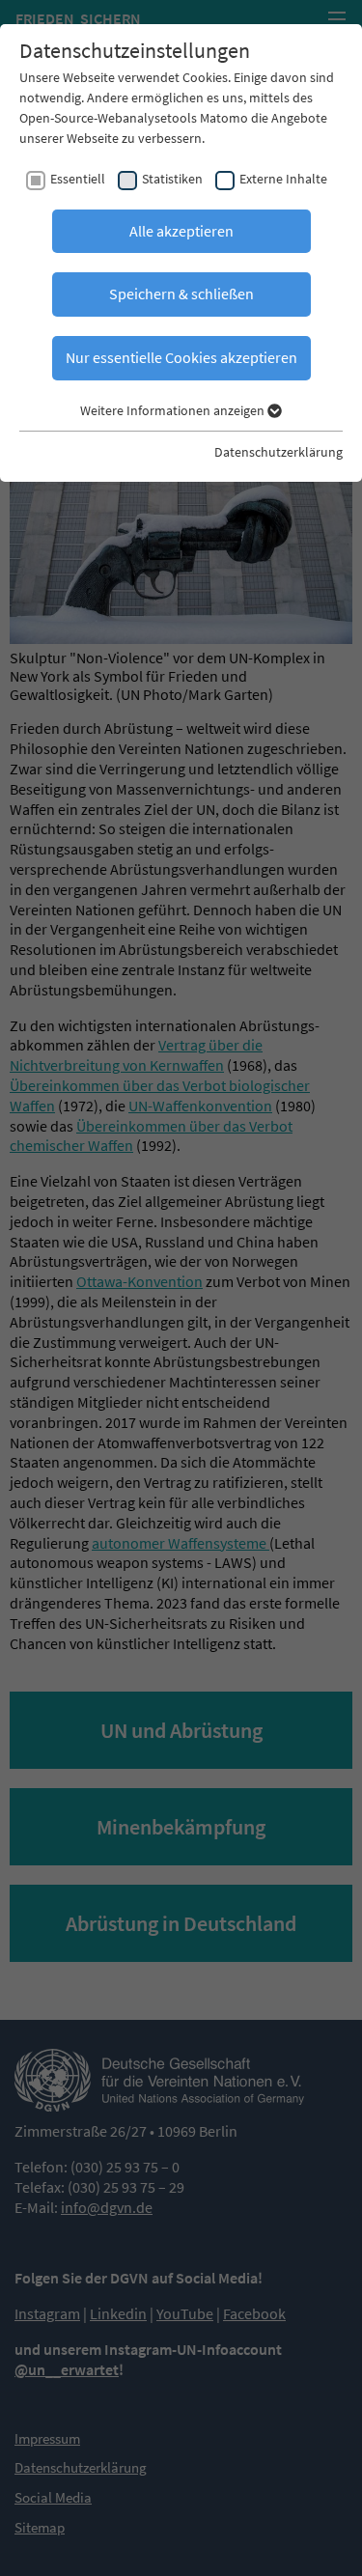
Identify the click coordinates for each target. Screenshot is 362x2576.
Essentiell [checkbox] (78, 179)
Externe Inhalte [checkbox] (283, 179)
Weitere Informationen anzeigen (174, 410)
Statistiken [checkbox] (172, 179)
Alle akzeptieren (181, 231)
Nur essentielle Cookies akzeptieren (181, 357)
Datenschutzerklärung (278, 452)
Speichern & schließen (181, 294)
